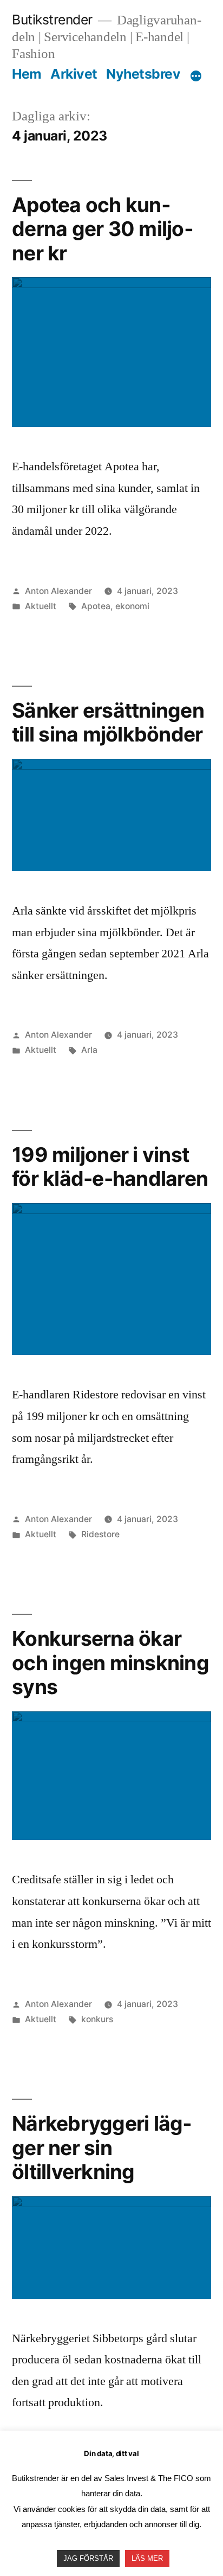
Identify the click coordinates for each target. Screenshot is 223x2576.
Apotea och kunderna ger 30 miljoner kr (103, 229)
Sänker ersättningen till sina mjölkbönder (108, 723)
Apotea (96, 606)
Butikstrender (52, 20)
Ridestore (100, 1534)
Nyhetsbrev (143, 74)
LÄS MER (147, 2558)
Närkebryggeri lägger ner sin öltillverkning (102, 2147)
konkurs (97, 2019)
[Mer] (196, 76)
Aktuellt (41, 606)
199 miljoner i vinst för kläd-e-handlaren (110, 1167)
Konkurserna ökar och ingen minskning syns (110, 1663)
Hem (27, 74)
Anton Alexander (58, 591)
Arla (89, 1050)
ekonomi (132, 606)
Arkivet (74, 74)
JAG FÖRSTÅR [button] (88, 2558)
